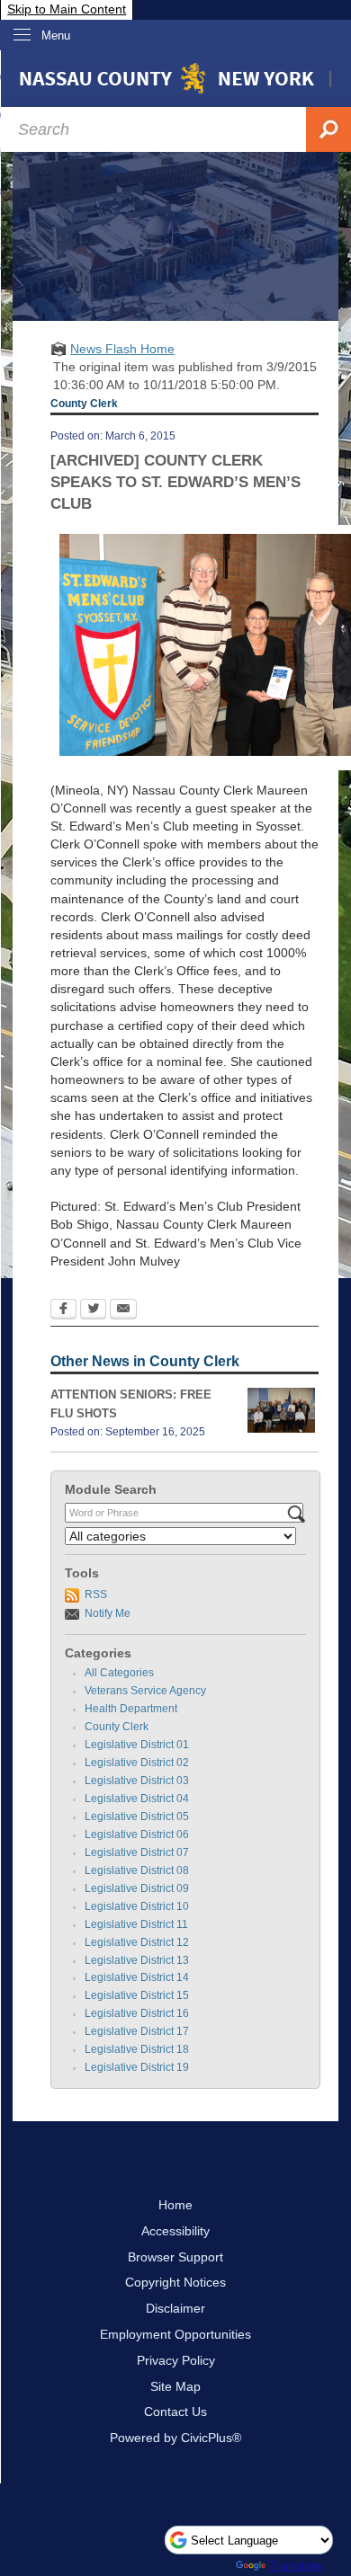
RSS (96, 1594)
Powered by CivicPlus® (175, 2438)
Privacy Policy (176, 2360)
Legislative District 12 (137, 1942)
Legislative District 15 (137, 1995)
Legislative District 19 (137, 2067)
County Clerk (117, 1727)
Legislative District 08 (137, 1870)
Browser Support (175, 2257)
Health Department (131, 1709)
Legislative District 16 (137, 2013)
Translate (296, 2565)
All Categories (119, 1673)
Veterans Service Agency (145, 1691)
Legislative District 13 (137, 1960)
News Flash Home (122, 349)
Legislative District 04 (137, 1799)
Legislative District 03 (137, 1781)
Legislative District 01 (137, 1745)
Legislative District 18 (137, 2049)
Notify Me (108, 1613)
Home (175, 2205)
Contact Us (175, 2412)
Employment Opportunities (175, 2334)
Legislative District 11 (136, 1924)
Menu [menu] (56, 36)
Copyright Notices (175, 2282)
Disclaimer (175, 2308)
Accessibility (175, 2231)
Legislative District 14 (137, 1977)
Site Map (175, 2386)
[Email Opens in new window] (123, 1310)
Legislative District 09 (137, 1888)
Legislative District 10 (137, 1906)
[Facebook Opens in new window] (63, 1310)
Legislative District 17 (137, 2031)
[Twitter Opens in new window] (93, 1310)
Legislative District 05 (137, 1817)
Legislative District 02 (137, 1763)
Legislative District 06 (137, 1834)
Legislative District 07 (137, 1852)
